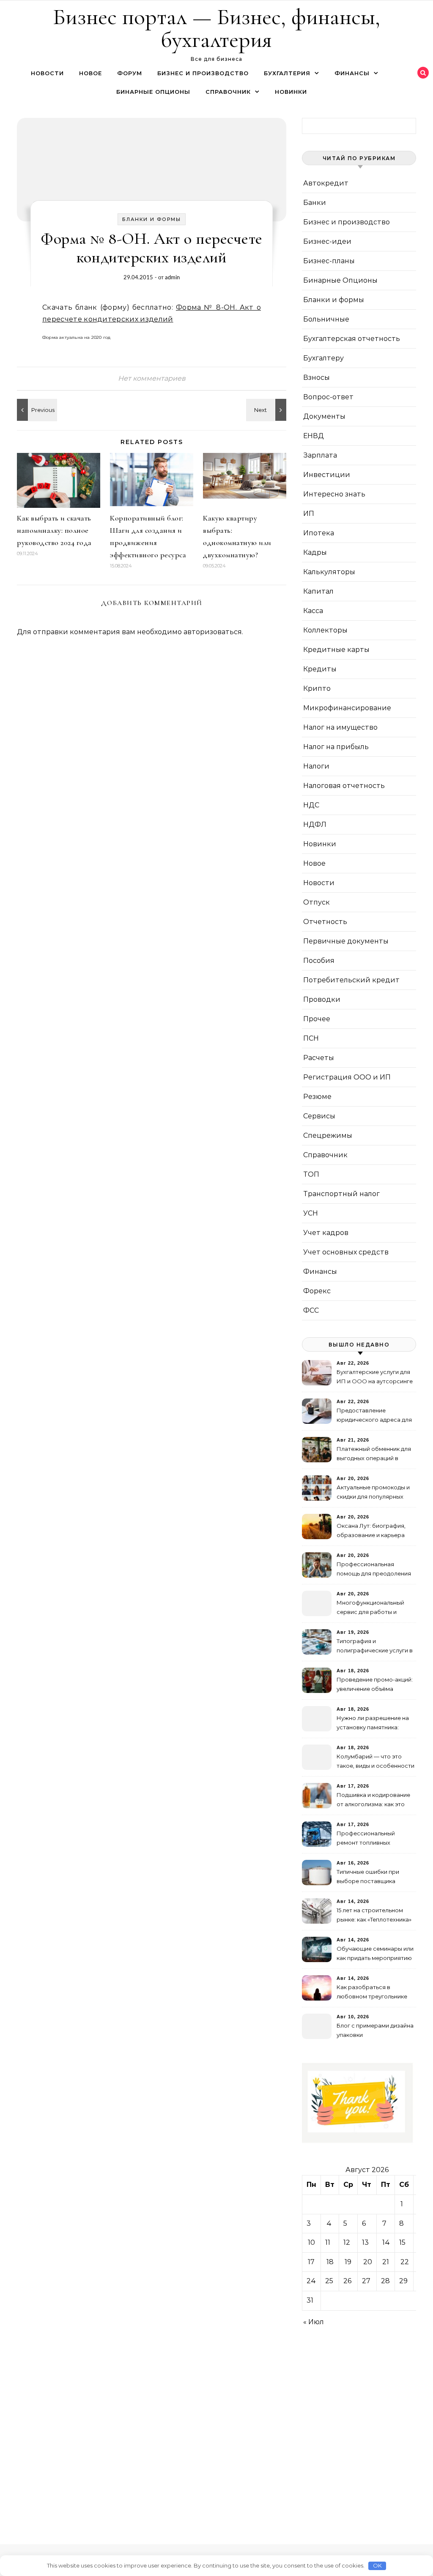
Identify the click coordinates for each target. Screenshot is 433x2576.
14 (386, 2242)
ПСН (311, 1038)
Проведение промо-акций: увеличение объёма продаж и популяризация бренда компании (375, 1685)
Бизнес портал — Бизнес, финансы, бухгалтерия (216, 28)
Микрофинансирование (347, 708)
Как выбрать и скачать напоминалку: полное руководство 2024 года (54, 530)
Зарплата (320, 455)
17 (311, 2262)
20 (368, 2262)
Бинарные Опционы (153, 92)
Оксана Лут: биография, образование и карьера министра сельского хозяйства (371, 1531)
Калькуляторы (329, 572)
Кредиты (320, 669)
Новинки (291, 92)
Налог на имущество (340, 727)
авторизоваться (213, 632)
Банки (315, 203)
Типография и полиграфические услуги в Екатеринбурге (375, 1647)
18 (330, 2262)
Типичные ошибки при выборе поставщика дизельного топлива (368, 1877)
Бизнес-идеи (327, 241)
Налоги (316, 766)
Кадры (315, 552)
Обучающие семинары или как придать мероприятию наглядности (375, 1954)
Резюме (317, 1097)
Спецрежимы (328, 1135)
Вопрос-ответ (328, 397)
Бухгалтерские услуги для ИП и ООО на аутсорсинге (375, 1377)
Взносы (317, 378)
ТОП (311, 1174)
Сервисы (319, 1116)
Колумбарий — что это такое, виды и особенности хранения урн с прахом (375, 1762)
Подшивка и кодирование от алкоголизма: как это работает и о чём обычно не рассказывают (373, 1800)
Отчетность (325, 922)
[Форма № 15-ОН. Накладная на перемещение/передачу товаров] (36, 410)
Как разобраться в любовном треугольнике (372, 1992)
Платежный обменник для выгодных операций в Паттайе (374, 1454)
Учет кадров (326, 1233)
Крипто (317, 688)
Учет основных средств (346, 1252)
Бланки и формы (152, 219)
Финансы (352, 73)
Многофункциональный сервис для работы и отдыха (370, 1608)
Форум (130, 73)
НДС (311, 805)
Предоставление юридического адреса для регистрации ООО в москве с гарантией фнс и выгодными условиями (374, 1416)
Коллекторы (325, 630)
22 (405, 2262)
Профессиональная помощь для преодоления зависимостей (374, 1570)
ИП (309, 514)
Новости (47, 73)
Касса (313, 611)
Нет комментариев (152, 378)
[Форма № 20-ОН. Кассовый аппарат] (267, 410)
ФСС (311, 1310)
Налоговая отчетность (344, 786)
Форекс (317, 1291)
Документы (324, 416)
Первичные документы (346, 941)
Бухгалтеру (323, 358)
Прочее (317, 1019)
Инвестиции (327, 475)
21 (386, 2262)
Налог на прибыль (336, 747)
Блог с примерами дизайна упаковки (375, 2030)
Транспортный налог (341, 1194)
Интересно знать (334, 494)
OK (377, 2565)
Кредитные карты (336, 650)
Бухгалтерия (287, 73)
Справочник (228, 92)
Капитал (318, 591)
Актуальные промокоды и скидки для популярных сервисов (373, 1493)
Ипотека (319, 533)
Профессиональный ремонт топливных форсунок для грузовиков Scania (374, 1839)
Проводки (322, 999)
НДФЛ (315, 825)
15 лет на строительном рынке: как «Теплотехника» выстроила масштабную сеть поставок (374, 1916)
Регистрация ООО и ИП (347, 1077)
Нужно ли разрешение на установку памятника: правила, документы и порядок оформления (373, 1724)
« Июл (314, 2322)
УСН (311, 1213)
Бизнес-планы (329, 261)
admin (172, 277)
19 (348, 2262)
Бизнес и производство (203, 73)
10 (311, 2242)
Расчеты (319, 1058)
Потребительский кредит (351, 980)
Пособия (319, 961)
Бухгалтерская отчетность (352, 339)
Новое (90, 73)
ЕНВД (314, 436)
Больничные (326, 319)
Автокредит (326, 183)
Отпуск (317, 902)
